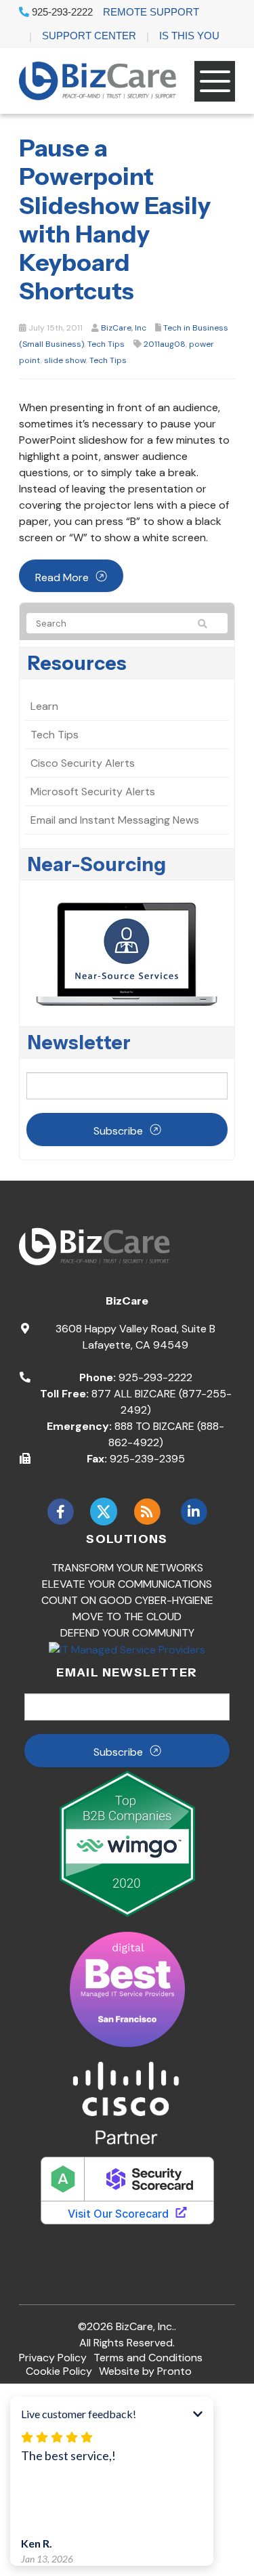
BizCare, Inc (124, 328)
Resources (77, 663)
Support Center (89, 36)
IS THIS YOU (189, 36)
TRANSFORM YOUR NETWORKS (127, 1568)
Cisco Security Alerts (83, 763)
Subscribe (118, 1131)
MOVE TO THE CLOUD (127, 1617)
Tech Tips (106, 344)
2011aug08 (165, 344)
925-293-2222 (61, 12)
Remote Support (151, 12)
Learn (44, 706)
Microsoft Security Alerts (93, 791)
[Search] (209, 624)
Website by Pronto (145, 2371)
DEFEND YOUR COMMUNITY (127, 1633)
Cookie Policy (59, 2371)
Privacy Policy (53, 2358)
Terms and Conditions (148, 2358)
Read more (62, 577)
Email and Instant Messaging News (115, 820)
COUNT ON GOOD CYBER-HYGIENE (127, 1600)
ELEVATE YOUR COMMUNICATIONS (127, 1584)
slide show (65, 360)
